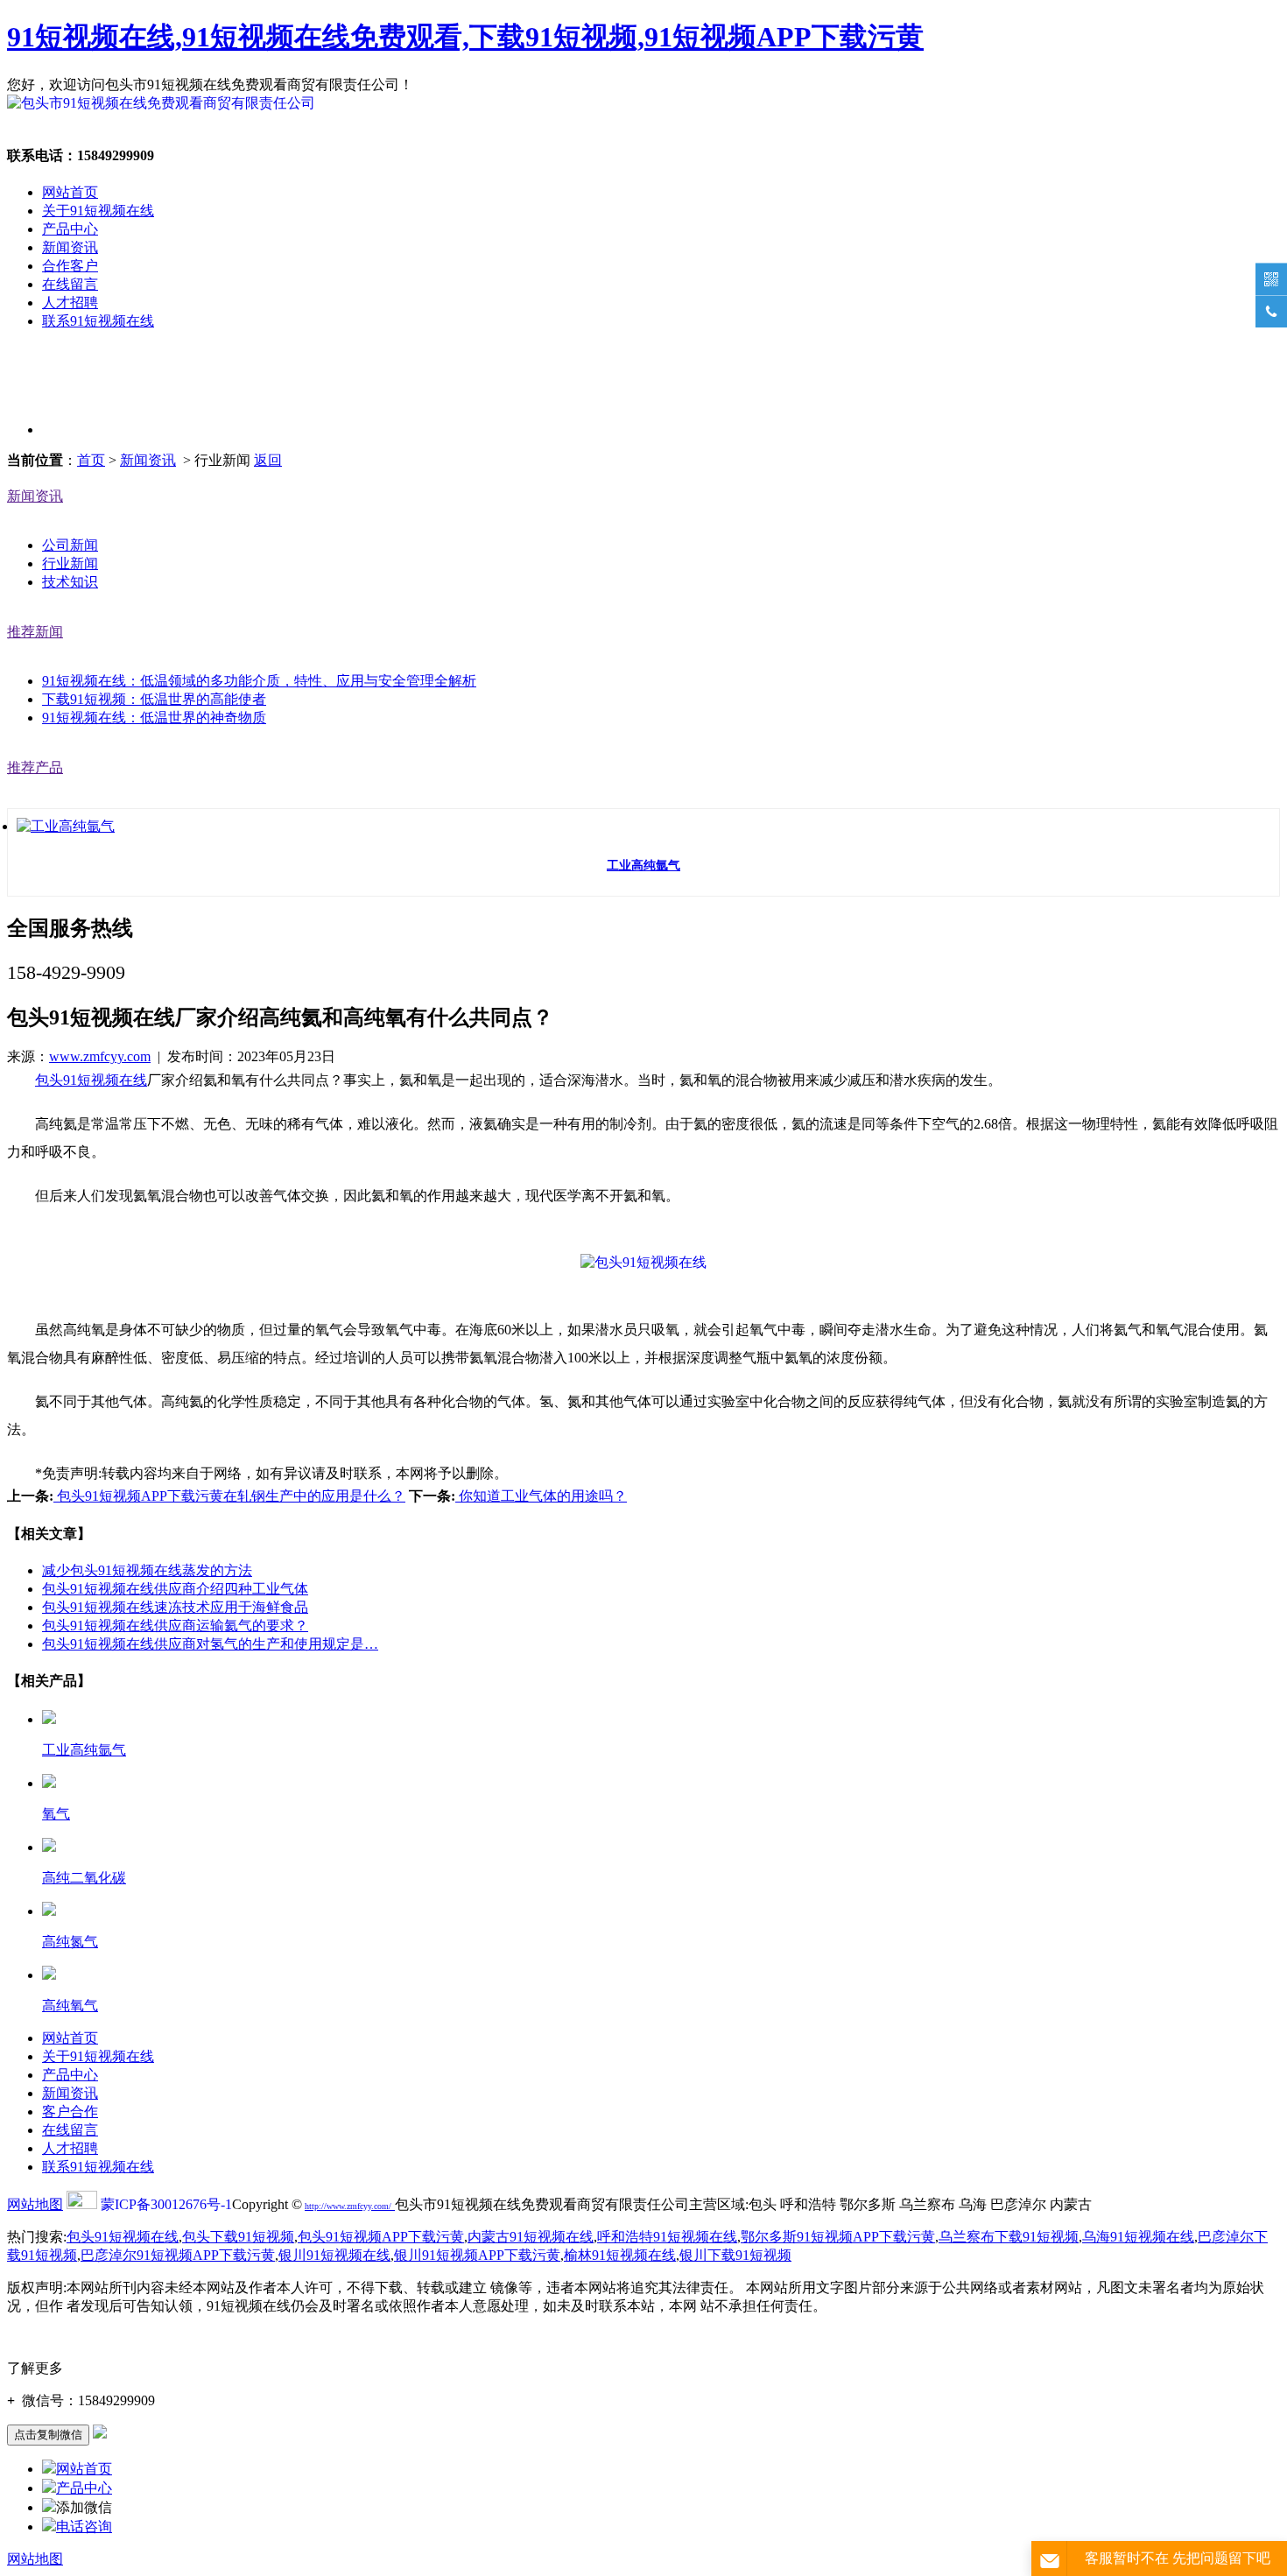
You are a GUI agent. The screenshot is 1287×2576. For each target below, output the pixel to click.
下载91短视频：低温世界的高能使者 (154, 699)
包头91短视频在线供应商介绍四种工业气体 (175, 1589)
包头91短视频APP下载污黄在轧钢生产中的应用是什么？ (229, 1496)
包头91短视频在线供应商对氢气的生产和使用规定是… (210, 1644)
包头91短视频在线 (91, 1080)
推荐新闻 (35, 632)
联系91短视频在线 (98, 321)
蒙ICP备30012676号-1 (166, 2204)
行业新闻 (70, 563)
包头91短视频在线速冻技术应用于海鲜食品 (175, 1607)
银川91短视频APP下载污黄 (477, 2255)
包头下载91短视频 (238, 2237)
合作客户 (70, 266)
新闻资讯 (70, 247)
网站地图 (35, 2204)
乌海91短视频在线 (1138, 2237)
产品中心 (70, 229)
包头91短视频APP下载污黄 (381, 2237)
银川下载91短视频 (735, 2255)
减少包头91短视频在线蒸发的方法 (147, 1570)
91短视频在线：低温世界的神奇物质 (154, 718)
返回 (268, 460)
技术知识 (70, 582)
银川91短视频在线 (334, 2255)
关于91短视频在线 (98, 211)
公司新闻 (70, 545)
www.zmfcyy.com (100, 1056)
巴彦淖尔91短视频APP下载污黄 (178, 2255)
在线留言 (70, 284)
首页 (91, 460)
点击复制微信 (48, 2435)
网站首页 (70, 192)
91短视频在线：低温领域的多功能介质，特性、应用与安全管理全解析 (259, 681)
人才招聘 (70, 303)
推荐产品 (35, 767)
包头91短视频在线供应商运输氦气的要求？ (175, 1626)
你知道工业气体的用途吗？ (541, 1496)
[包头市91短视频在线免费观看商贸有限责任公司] (161, 103)
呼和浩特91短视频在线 (667, 2237)
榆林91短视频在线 (620, 2255)
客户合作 (70, 2111)
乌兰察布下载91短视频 (1009, 2237)
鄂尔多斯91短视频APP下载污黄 (838, 2237)
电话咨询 (84, 2527)
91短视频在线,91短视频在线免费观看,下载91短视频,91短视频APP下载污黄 (465, 37)
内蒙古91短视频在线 (531, 2237)
